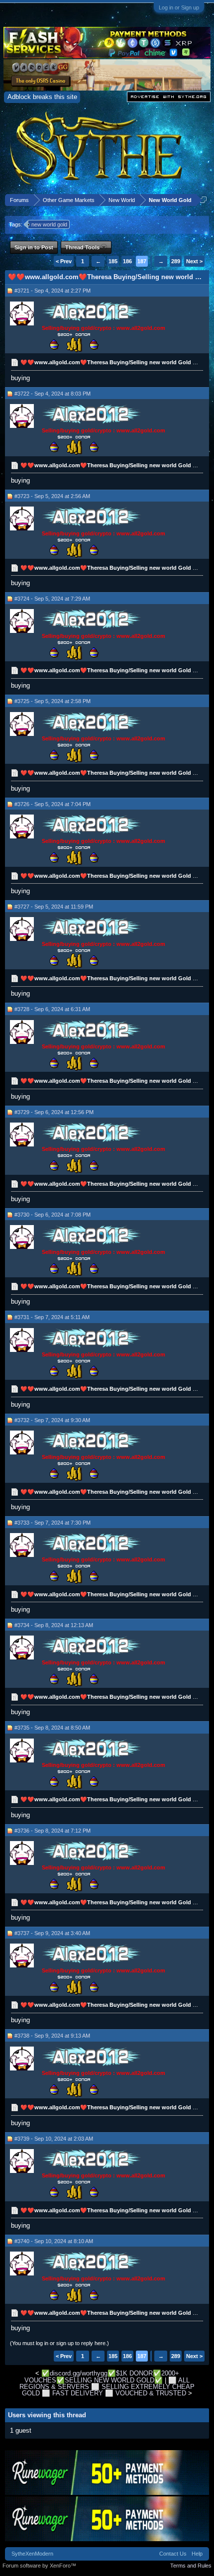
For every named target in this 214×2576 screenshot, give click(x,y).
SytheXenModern (32, 2554)
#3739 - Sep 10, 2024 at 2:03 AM (54, 2139)
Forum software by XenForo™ (39, 2566)
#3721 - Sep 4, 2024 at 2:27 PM (53, 291)
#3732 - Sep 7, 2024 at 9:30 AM (52, 1420)
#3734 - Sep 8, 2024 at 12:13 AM (54, 1625)
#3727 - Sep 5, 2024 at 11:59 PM (54, 907)
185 (113, 261)
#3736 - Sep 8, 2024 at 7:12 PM (53, 1831)
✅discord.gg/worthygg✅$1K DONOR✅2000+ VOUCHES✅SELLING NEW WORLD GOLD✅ (102, 2376)
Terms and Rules (191, 2566)
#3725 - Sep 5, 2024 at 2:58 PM (53, 701)
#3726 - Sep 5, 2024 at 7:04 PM (53, 804)
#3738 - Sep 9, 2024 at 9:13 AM (52, 2036)
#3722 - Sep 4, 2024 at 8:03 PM (53, 394)
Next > (194, 261)
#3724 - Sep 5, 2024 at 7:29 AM (52, 599)
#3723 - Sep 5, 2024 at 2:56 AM (52, 496)
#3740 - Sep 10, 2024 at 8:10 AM (54, 2241)
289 (176, 261)
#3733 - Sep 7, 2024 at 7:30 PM (53, 1523)
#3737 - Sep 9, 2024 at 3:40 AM (52, 1933)
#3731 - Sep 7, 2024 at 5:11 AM (52, 1317)
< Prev (64, 261)
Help (197, 2554)
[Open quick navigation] (203, 200)
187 (142, 261)
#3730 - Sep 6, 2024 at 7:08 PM (53, 1215)
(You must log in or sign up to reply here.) (59, 2343)
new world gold (49, 224)
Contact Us (173, 2554)
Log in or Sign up (179, 7)
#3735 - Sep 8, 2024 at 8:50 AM (52, 1728)
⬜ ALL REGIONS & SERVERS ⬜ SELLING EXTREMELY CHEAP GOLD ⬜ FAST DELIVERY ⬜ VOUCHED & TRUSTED (107, 2387)
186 (127, 261)
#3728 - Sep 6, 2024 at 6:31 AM (52, 1009)
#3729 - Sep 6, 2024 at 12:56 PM (54, 1112)
